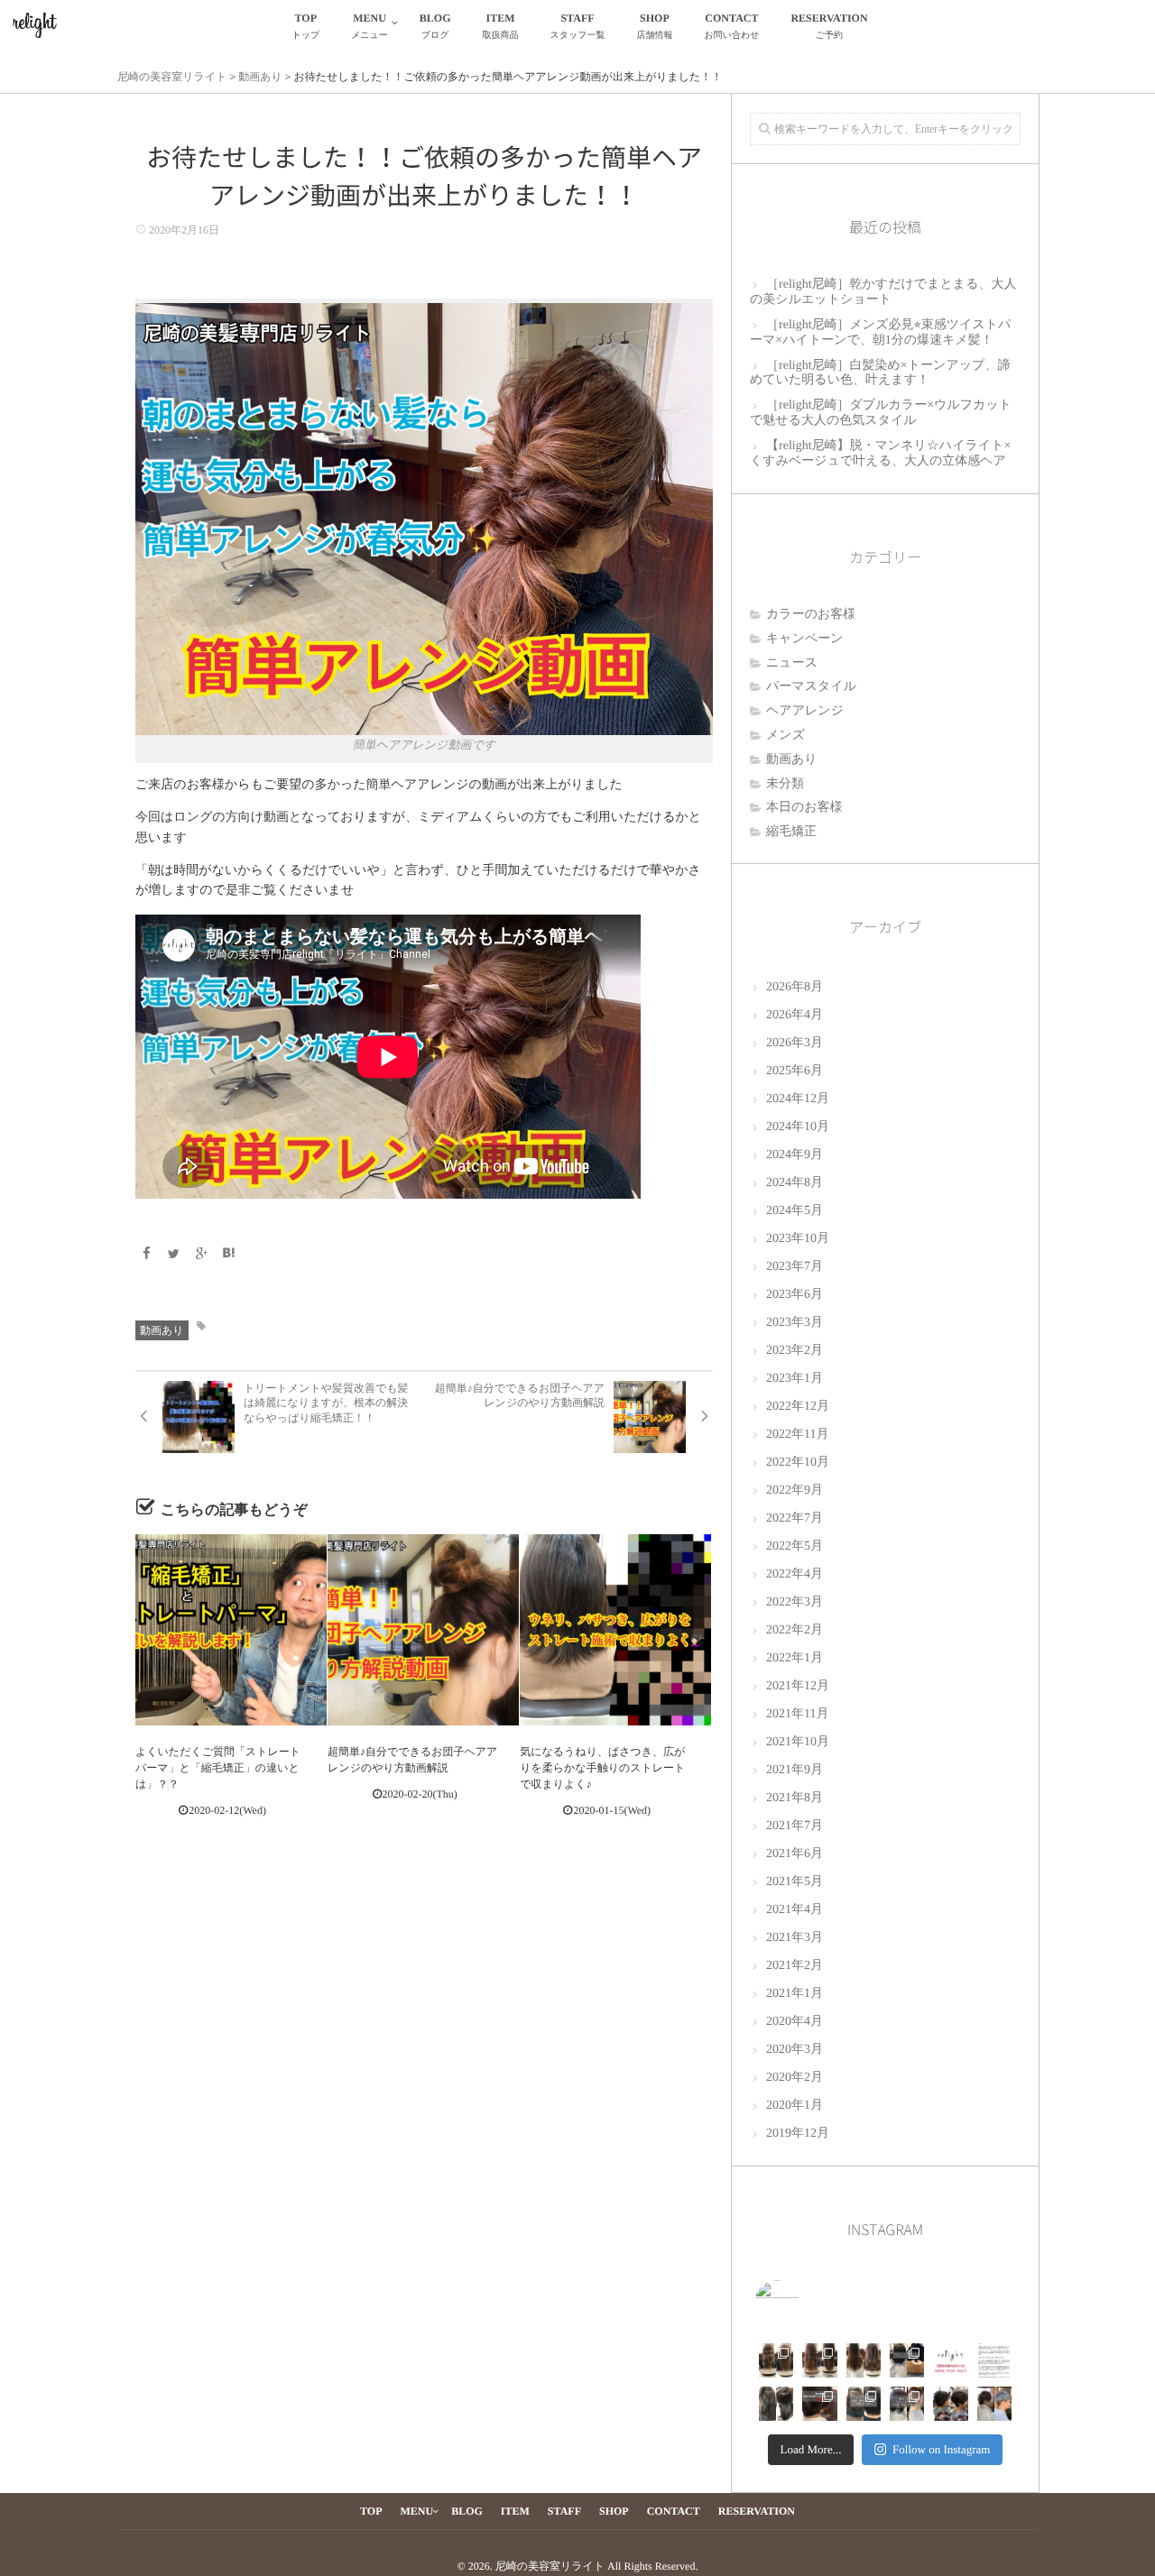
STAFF (578, 26)
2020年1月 (795, 2106)
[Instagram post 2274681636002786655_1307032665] (819, 2404)
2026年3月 (795, 1043)
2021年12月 (798, 1686)
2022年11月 (797, 1435)
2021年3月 (795, 1938)
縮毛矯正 (791, 832)
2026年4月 (795, 1015)
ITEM (501, 26)
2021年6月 (795, 1854)
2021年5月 (795, 1882)
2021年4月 (795, 1910)
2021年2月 (795, 1966)
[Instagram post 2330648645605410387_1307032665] (776, 2360)
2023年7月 (795, 1267)
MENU (370, 26)
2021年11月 (797, 1714)
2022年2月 (795, 1630)
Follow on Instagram (941, 2449)
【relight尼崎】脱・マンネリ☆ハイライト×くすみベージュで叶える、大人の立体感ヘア (880, 454)
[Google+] (201, 1255)
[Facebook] (146, 1255)
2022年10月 (798, 1463)
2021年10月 (798, 1742)
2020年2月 (795, 2078)
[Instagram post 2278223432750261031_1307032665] (776, 2404)
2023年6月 (795, 1295)
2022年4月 (795, 1574)
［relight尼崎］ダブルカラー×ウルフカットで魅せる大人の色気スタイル (881, 413)
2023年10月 (798, 1239)
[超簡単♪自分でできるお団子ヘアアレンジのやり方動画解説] (423, 1630)
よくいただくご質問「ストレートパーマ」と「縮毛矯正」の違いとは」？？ (218, 1768)
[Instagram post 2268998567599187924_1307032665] (950, 2404)
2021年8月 (795, 1798)
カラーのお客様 (811, 615)
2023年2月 (795, 1351)
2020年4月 (795, 2022)
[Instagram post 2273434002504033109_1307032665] (864, 2404)
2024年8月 (795, 1183)
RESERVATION (829, 26)
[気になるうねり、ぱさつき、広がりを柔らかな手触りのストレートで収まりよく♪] (615, 1630)
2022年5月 (795, 1546)
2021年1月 (795, 1994)
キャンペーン (805, 639)
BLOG (435, 26)
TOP (305, 26)
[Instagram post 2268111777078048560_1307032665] (994, 2404)
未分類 (785, 784)
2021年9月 (795, 1770)
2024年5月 (795, 1211)
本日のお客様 (804, 808)
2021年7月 (795, 1826)
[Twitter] (174, 1255)
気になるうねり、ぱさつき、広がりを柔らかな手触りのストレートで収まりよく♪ (602, 1768)
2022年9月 (795, 1490)
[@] (804, 2303)
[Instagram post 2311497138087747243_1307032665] (864, 2360)
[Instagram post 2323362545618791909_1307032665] (819, 2360)
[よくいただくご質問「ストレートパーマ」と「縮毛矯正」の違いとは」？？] (231, 1630)
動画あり (162, 1330)
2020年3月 (795, 2050)
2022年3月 (795, 1602)
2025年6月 (795, 1071)
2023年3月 (795, 1323)
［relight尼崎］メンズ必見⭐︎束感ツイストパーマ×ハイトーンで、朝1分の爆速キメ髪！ (880, 333)
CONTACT (731, 26)
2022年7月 (795, 1518)
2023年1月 (795, 1379)
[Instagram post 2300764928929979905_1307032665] (950, 2360)
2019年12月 (798, 2134)
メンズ (785, 736)
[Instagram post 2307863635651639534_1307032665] (907, 2360)
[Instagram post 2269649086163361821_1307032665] (907, 2404)
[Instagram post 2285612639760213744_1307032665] (994, 2360)
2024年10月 (798, 1127)
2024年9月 (795, 1155)
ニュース (792, 663)
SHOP (654, 26)
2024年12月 (798, 1099)
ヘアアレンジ (805, 711)
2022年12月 (798, 1407)
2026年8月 (795, 987)
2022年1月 (795, 1658)
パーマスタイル (811, 687)
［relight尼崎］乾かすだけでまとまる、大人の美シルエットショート (883, 292)
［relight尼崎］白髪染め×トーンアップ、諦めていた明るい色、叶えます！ (880, 373)
